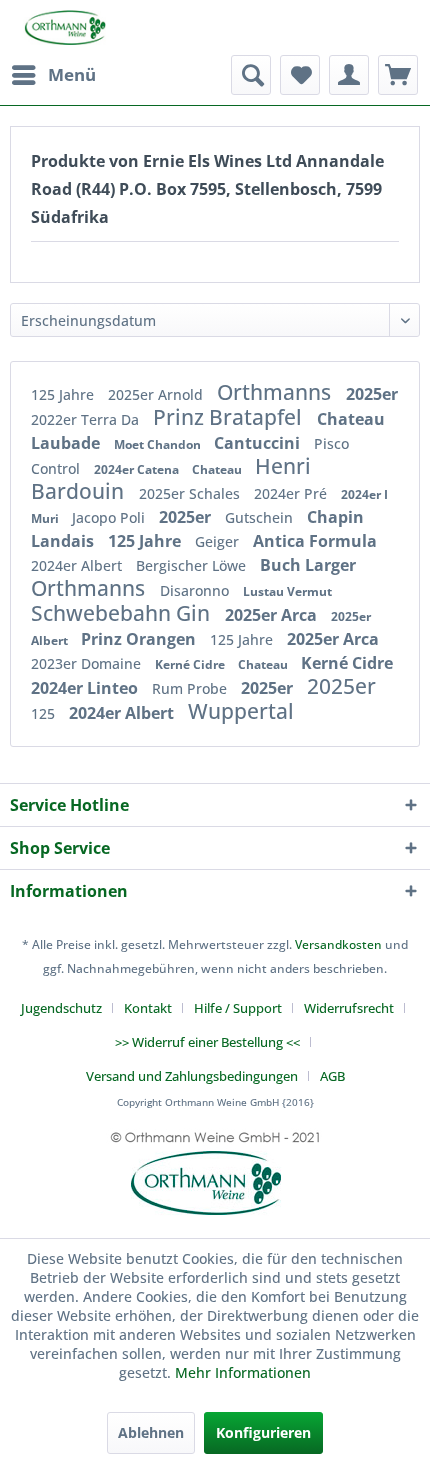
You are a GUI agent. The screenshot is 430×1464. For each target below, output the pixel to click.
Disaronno (196, 590)
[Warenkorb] (398, 75)
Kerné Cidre (191, 664)
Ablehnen (151, 1432)
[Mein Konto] (349, 75)
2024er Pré (292, 493)
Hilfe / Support (238, 1008)
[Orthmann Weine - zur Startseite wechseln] (58, 27)
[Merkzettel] (300, 75)
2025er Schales (191, 493)
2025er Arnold (157, 394)
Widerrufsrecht (349, 1008)
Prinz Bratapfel (230, 417)
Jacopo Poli (110, 517)
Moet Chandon (159, 444)
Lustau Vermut (287, 591)
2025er (372, 394)
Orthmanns (276, 392)
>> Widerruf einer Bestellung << (207, 1042)
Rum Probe (191, 688)
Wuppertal (241, 711)
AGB (332, 1076)
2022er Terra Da (87, 419)
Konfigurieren (263, 1432)
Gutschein (261, 517)
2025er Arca (273, 615)
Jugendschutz (61, 1008)
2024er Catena (138, 469)
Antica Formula (315, 541)
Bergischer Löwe (193, 565)
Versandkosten (338, 944)
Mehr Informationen (243, 1372)
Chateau (218, 469)
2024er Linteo (86, 688)
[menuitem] (53, 75)
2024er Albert (78, 565)
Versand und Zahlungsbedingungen (192, 1076)
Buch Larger (308, 565)
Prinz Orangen (140, 639)
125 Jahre (64, 394)
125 (45, 713)
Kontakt (148, 1008)
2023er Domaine (88, 663)
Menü (72, 74)
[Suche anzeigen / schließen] (251, 75)
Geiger (219, 541)
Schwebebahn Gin (123, 613)
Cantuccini (259, 443)
